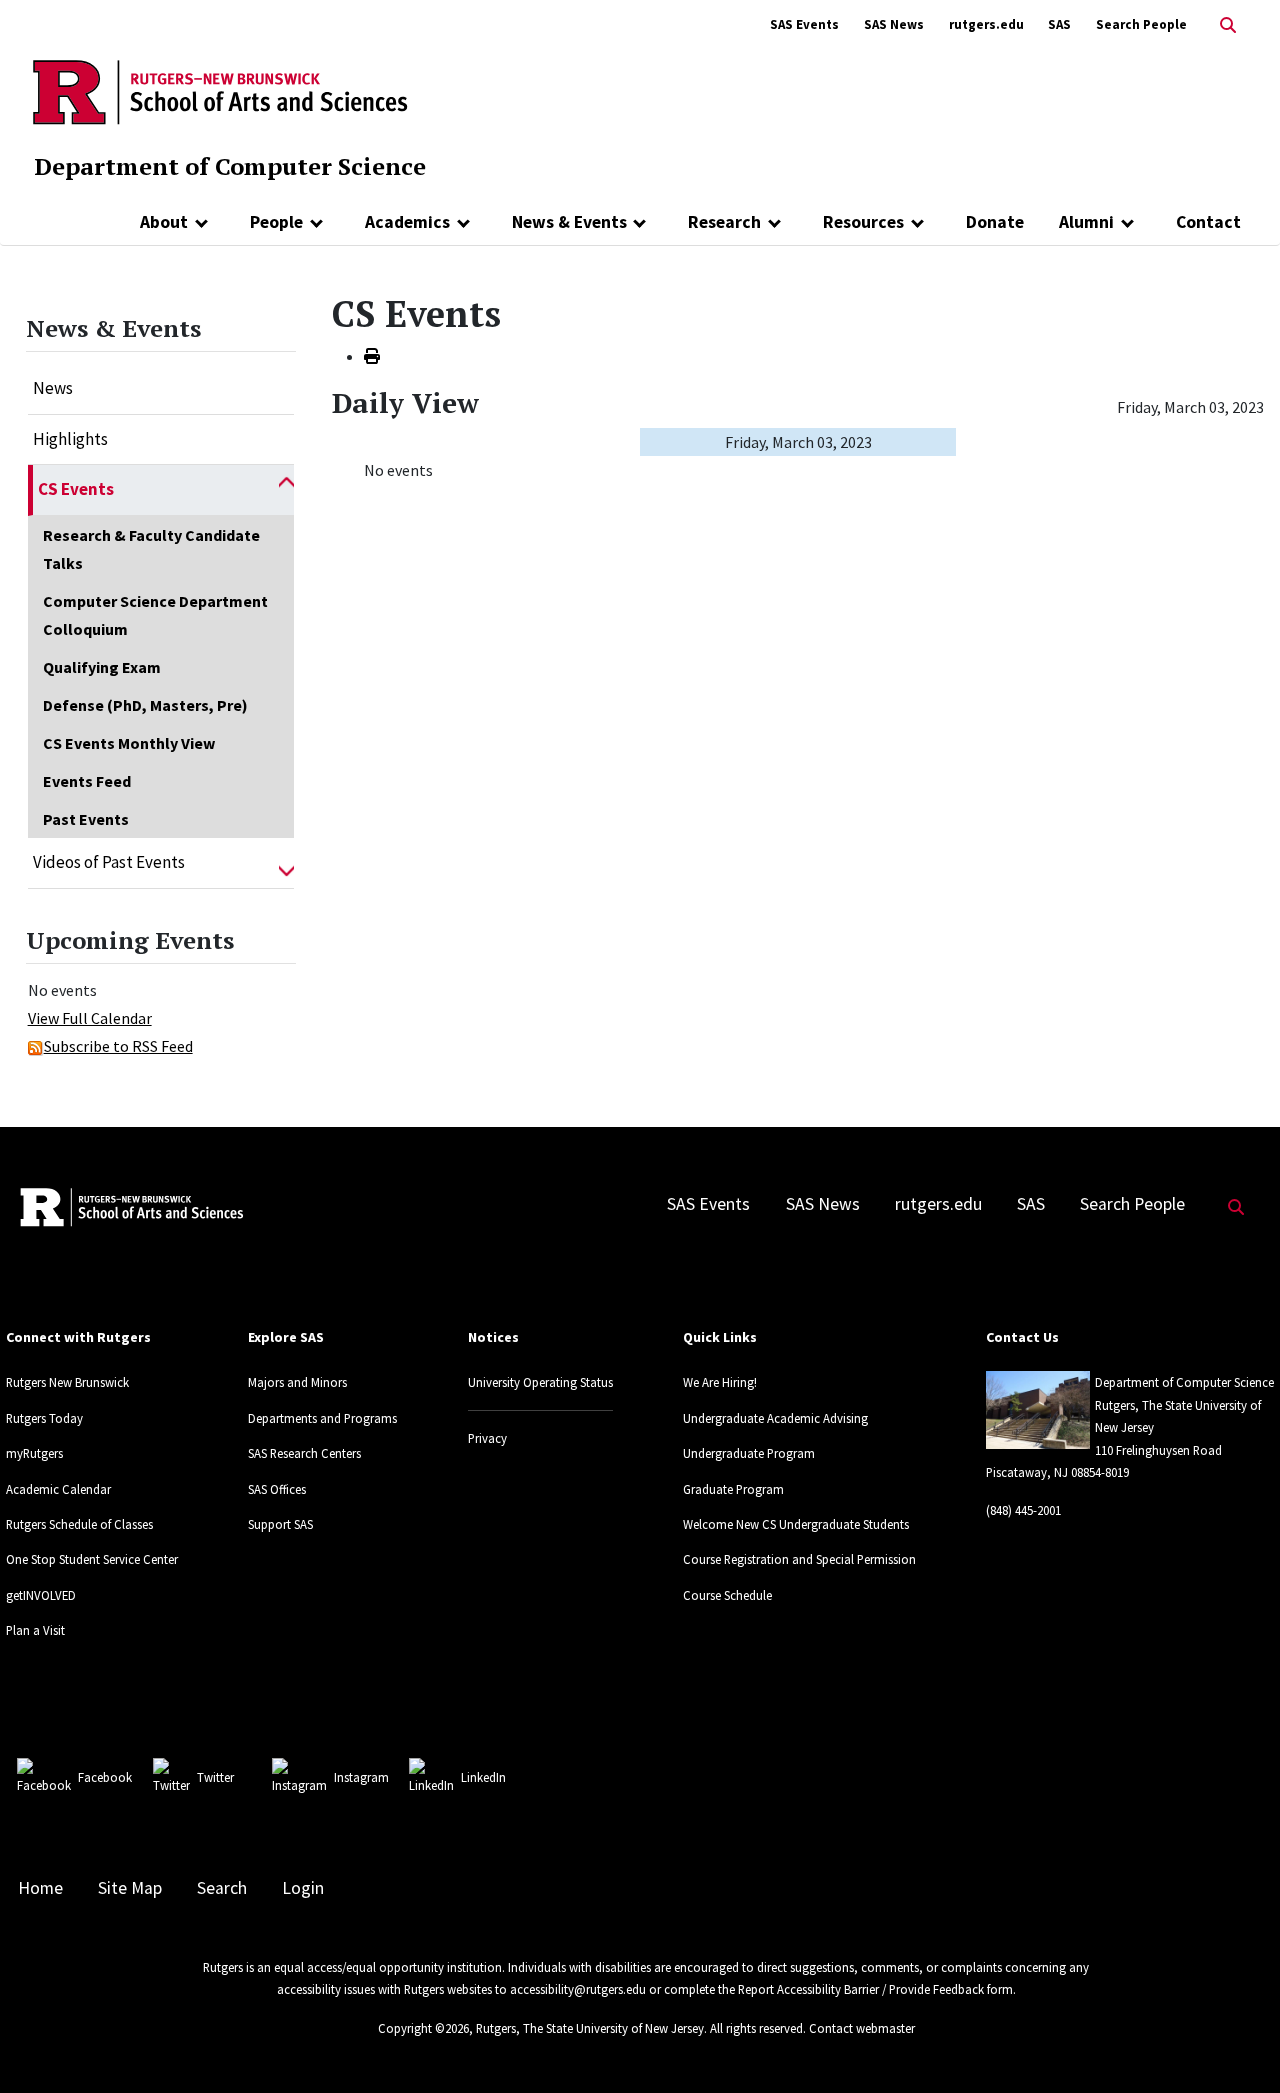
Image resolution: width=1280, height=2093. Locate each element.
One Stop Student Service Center (92, 1559)
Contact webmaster (862, 2028)
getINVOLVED (41, 1595)
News (53, 388)
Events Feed (87, 781)
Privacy (487, 1438)
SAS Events (804, 24)
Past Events (86, 819)
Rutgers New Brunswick (67, 1382)
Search (222, 1888)
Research (724, 222)
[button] (286, 490)
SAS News (894, 24)
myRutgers (34, 1453)
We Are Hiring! (720, 1382)
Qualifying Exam (102, 667)
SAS (1059, 24)
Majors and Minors (297, 1382)
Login (303, 1888)
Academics (407, 222)
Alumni (1086, 222)
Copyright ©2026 (423, 2028)
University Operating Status (540, 1382)
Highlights (70, 439)
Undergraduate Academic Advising (775, 1418)
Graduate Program (733, 1489)
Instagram (361, 1777)
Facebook (105, 1777)
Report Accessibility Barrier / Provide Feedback (861, 1989)
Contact (1208, 222)
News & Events (569, 222)
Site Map (130, 1888)
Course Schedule (727, 1595)
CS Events (76, 489)
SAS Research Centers (304, 1453)
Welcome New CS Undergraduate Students (796, 1524)
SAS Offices (277, 1489)
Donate (995, 222)
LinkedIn (483, 1777)
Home (40, 1888)
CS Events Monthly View (129, 743)
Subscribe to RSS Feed (118, 1046)
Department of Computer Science (230, 166)
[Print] (372, 356)
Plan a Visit (35, 1630)
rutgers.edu (986, 24)
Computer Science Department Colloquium (155, 615)
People (276, 222)
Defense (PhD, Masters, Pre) (145, 705)
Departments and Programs (322, 1418)
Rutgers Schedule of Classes (79, 1524)
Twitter (215, 1777)
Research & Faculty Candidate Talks (151, 549)
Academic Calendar (58, 1489)
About (164, 222)
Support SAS (280, 1524)
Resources (863, 222)
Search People (1141, 24)
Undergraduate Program (749, 1453)
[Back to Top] (1236, 2044)
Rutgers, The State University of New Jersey (590, 2028)
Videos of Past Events (109, 862)
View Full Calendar (90, 1018)
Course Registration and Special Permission (799, 1559)
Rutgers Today (44, 1418)
